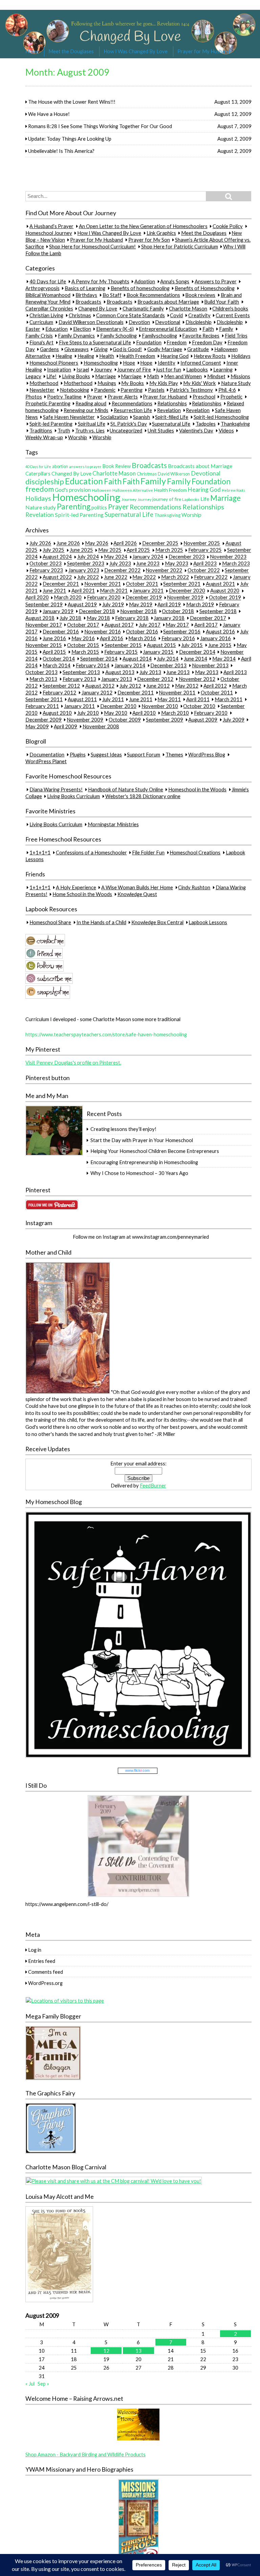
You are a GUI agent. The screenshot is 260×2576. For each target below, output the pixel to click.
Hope (129, 363)
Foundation (149, 342)
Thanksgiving (235, 424)
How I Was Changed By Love (136, 51)
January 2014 (130, 665)
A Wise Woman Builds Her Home (137, 887)
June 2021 (54, 591)
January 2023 (84, 570)
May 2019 (141, 604)
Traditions (41, 430)
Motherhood (44, 383)
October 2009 (125, 719)
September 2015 (123, 645)
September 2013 (81, 672)
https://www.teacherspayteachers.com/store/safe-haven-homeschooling (106, 1034)
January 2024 (148, 557)
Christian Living (46, 315)
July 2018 (70, 618)
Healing (64, 356)
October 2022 (204, 570)
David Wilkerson (174, 474)
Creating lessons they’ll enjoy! (123, 1129)
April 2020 (37, 597)
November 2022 (164, 570)
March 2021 (114, 591)
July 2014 (168, 658)
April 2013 (235, 672)
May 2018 (98, 618)
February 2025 (205, 550)
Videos (226, 430)
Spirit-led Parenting (51, 424)
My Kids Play (164, 383)
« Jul (30, 2384)
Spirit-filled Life (172, 417)
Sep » (43, 2384)
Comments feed (46, 1972)
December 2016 (61, 631)
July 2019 (113, 604)
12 (106, 2351)
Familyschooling (159, 336)
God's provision (73, 490)
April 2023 (205, 564)
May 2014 (224, 658)
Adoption (145, 281)
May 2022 (144, 577)
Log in (35, 1950)
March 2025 (169, 550)
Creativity (199, 315)
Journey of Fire (134, 369)
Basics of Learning (85, 288)
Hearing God (175, 356)
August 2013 (120, 672)
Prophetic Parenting (48, 403)
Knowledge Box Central (157, 922)
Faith (208, 329)
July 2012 (130, 686)
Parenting (132, 390)
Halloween (102, 490)
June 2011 (141, 699)
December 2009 (44, 719)
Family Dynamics (76, 336)
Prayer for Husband (165, 397)
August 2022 (57, 577)
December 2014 (197, 652)
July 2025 (53, 550)
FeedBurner (153, 1485)
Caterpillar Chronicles (49, 308)
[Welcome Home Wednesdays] (138, 2439)
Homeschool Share (50, 922)
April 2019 (169, 604)
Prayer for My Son (149, 240)
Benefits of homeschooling (140, 288)
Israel (83, 369)
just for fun (169, 369)
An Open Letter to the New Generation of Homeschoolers (143, 226)
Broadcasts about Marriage (168, 302)
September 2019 (44, 604)
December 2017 (208, 618)
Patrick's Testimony (191, 390)
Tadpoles (206, 424)
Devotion (139, 322)
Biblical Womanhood (48, 295)
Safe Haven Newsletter (69, 417)
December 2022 (122, 570)
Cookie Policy (228, 226)
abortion (60, 466)
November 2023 (228, 557)
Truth (64, 430)
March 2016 (142, 638)
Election (82, 329)
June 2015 (220, 645)
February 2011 (42, 706)
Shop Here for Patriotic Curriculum (180, 246)
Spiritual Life (92, 424)
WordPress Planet (46, 761)
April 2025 (138, 550)
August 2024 (57, 557)
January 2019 (58, 611)
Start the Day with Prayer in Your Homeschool (142, 1140)
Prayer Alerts (123, 397)
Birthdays (86, 295)
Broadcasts (88, 302)
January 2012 (97, 692)
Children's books (230, 308)
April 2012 (215, 686)
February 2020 (104, 597)
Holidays (241, 356)
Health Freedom (137, 356)
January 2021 (148, 591)
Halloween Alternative (133, 490)
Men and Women (183, 376)
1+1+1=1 (40, 852)
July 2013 (150, 672)
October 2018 (178, 611)
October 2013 (41, 672)
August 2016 (220, 631)
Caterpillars (38, 474)
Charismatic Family (143, 308)
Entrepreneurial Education (168, 329)
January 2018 (169, 618)
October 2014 (59, 658)
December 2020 (187, 591)
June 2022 (116, 577)
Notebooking (74, 390)
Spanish (142, 417)
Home (32, 51)
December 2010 (118, 706)
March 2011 (229, 699)
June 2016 (54, 638)
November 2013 (210, 665)
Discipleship (199, 322)
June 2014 (196, 658)
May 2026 (97, 543)
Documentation (47, 754)
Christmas (80, 315)
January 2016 (215, 638)
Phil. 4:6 (227, 390)
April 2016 (112, 638)
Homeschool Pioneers (54, 363)
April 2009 (66, 726)
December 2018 (97, 611)
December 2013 (168, 665)
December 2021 (61, 584)
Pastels (156, 390)
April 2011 (198, 699)
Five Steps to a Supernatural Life (95, 342)
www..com (137, 1770)
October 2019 (225, 597)
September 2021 (182, 584)
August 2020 (225, 591)
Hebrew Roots (210, 356)
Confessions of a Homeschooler (91, 852)
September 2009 (165, 719)
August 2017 (119, 625)
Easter (33, 329)
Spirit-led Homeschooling (221, 417)
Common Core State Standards (131, 315)
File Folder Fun (148, 852)
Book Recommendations (153, 295)
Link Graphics (161, 233)
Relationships (172, 403)
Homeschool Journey (49, 233)
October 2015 (83, 645)
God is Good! (127, 349)
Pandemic (105, 390)
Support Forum (144, 754)
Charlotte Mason (188, 308)
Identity (167, 363)
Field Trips (236, 336)
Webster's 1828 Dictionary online (143, 796)
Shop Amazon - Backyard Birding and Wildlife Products (85, 2454)
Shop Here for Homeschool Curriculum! (92, 246)
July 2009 (234, 719)
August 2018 (40, 618)
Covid (176, 315)
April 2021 (83, 591)
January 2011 (79, 706)
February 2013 (79, 679)
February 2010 (211, 713)
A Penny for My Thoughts (100, 281)
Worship (78, 437)
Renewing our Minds (86, 410)
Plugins (78, 754)
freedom (40, 489)
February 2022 (211, 577)
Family (226, 329)
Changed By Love (98, 308)
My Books (133, 383)
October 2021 (142, 584)
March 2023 (236, 564)
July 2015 (192, 645)
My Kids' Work (199, 383)
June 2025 (81, 550)
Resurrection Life (133, 410)
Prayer (95, 397)
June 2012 (158, 686)
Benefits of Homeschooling (205, 288)
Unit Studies (161, 430)
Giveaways (77, 349)
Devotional (168, 322)
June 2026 (68, 543)
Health (107, 356)
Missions (240, 376)
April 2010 (144, 713)
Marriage (105, 376)
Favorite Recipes (201, 336)
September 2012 (61, 686)
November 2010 (160, 706)
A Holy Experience (76, 887)
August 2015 (161, 645)
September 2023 (86, 564)
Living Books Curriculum (73, 796)
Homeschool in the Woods (197, 789)
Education (57, 329)
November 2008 (101, 726)
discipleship (45, 481)
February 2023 (46, 570)
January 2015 (158, 652)
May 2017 (177, 625)
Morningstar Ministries (113, 824)
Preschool (204, 397)
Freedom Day (207, 342)
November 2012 (197, 679)
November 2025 (202, 543)
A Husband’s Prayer (51, 226)
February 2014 (93, 665)
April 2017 (206, 625)
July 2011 (113, 699)
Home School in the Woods (82, 894)
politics (99, 508)
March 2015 (85, 652)
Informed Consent (201, 363)
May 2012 (187, 686)
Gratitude (198, 349)
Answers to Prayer (216, 281)
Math (153, 376)
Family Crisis (39, 336)
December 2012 (155, 679)
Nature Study (236, 383)
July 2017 (150, 625)
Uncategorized (126, 430)
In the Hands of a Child (101, 922)
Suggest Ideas (106, 754)
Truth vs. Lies (90, 430)
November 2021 (103, 584)
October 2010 (199, 706)
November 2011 (177, 692)
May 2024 (116, 557)
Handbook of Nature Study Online (126, 789)
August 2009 (203, 719)
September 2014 (99, 658)
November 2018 (138, 611)
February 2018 (132, 618)
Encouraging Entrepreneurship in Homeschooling (144, 1162)
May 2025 (110, 550)
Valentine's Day (196, 430)
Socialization (114, 417)
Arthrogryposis (42, 288)
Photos (34, 397)
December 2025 (160, 543)
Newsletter (42, 390)
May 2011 (169, 699)
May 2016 (83, 638)
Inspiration (59, 369)
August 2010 (57, 713)
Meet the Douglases (71, 51)
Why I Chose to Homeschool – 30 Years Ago (139, 1173)
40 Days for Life (48, 281)
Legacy (33, 376)
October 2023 (46, 564)
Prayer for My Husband (204, 51)
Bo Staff (112, 295)
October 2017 (83, 625)
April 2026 (125, 543)
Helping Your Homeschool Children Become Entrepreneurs (155, 1151)
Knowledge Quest (137, 894)
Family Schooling (118, 336)
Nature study (41, 507)
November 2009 (85, 719)
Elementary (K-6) (115, 329)
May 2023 (177, 564)
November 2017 (44, 625)
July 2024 (88, 557)
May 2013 (207, 672)
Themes (174, 754)
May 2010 (116, 713)
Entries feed (42, 1961)
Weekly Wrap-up (44, 437)
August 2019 (82, 604)
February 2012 (59, 692)
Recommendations (132, 403)
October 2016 (142, 631)
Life (205, 499)
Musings (107, 383)
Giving (101, 349)
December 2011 (136, 692)
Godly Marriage (165, 349)
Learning (223, 369)
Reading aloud (91, 403)
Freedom (177, 342)
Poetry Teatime (64, 397)
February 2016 (178, 638)
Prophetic (231, 397)
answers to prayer (85, 466)
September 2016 (182, 631)
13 (138, 2351)
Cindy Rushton (194, 887)
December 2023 (187, 557)
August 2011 (82, 699)
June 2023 (148, 564)
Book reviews (200, 295)
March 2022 (175, 577)
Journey (103, 369)
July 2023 (120, 564)
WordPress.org (45, 1983)
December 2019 (144, 597)
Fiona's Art (41, 342)
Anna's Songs (175, 281)
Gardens (49, 349)
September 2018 (218, 611)
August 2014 (137, 658)
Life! (51, 376)
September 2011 (44, 699)
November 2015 (44, 645)
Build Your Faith (222, 302)
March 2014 (57, 665)
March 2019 (200, 604)
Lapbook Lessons (208, 922)
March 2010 (175, 713)
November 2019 (185, 597)
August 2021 (220, 584)
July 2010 (88, 713)
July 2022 (88, 577)
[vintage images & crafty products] (51, 2152)
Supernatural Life (171, 424)
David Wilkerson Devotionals (91, 322)
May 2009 (37, 726)
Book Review (117, 466)
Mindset (216, 376)
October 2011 (217, 692)
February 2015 (121, 652)
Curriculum (41, 322)
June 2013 (178, 672)
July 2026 (40, 543)
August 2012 (100, 686)
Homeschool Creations (195, 852)
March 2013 (43, 679)
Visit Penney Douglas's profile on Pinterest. (73, 1062)
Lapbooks (197, 369)
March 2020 (68, 597)
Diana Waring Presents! (56, 789)
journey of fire (167, 499)
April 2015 (54, 652)
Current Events (233, 315)
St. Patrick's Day (129, 424)
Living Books (76, 376)
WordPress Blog (207, 754)
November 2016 (103, 631)
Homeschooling (101, 363)
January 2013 (117, 679)
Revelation (169, 410)
